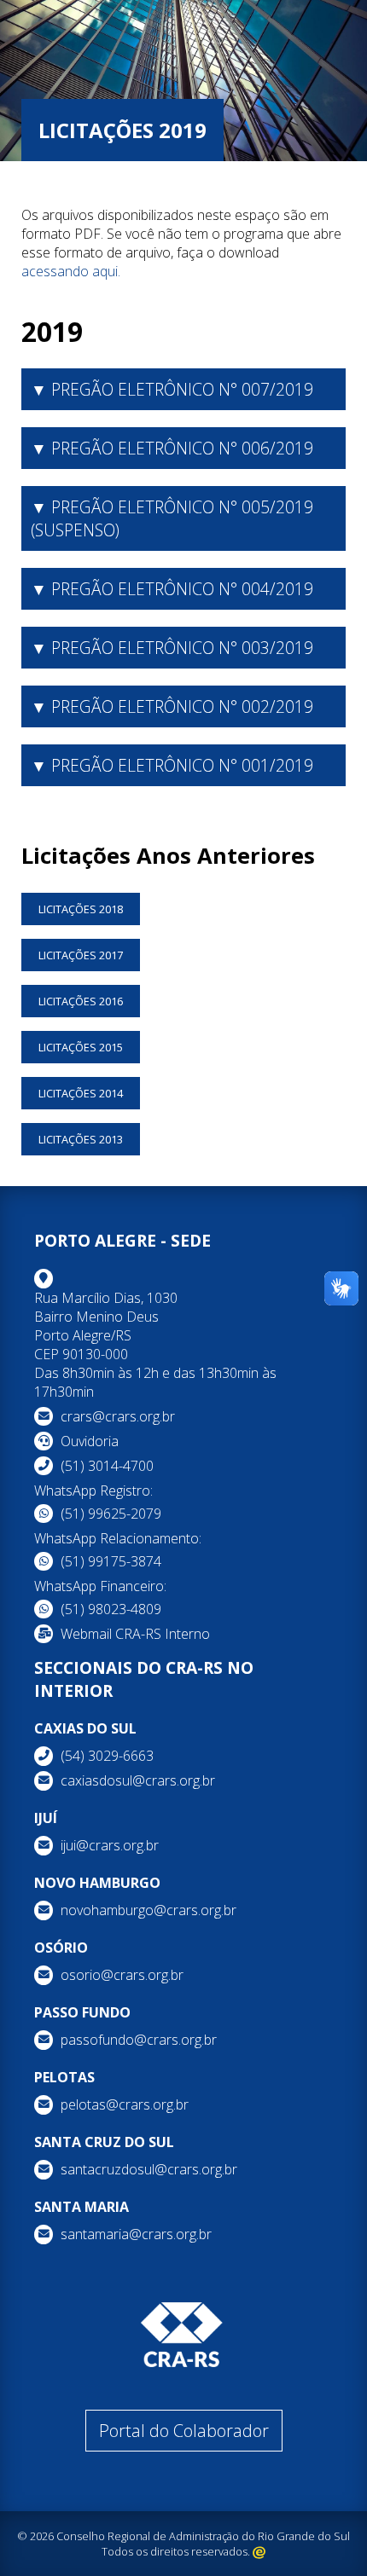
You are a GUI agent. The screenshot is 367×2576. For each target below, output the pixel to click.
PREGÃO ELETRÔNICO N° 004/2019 (182, 589)
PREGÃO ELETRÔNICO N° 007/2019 (182, 389)
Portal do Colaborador (184, 2431)
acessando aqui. (71, 271)
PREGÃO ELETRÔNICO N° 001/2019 (182, 765)
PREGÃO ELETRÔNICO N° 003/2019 (182, 648)
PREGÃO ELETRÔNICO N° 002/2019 (182, 706)
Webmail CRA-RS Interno (135, 1634)
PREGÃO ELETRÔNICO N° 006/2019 (182, 448)
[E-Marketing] (259, 2551)
